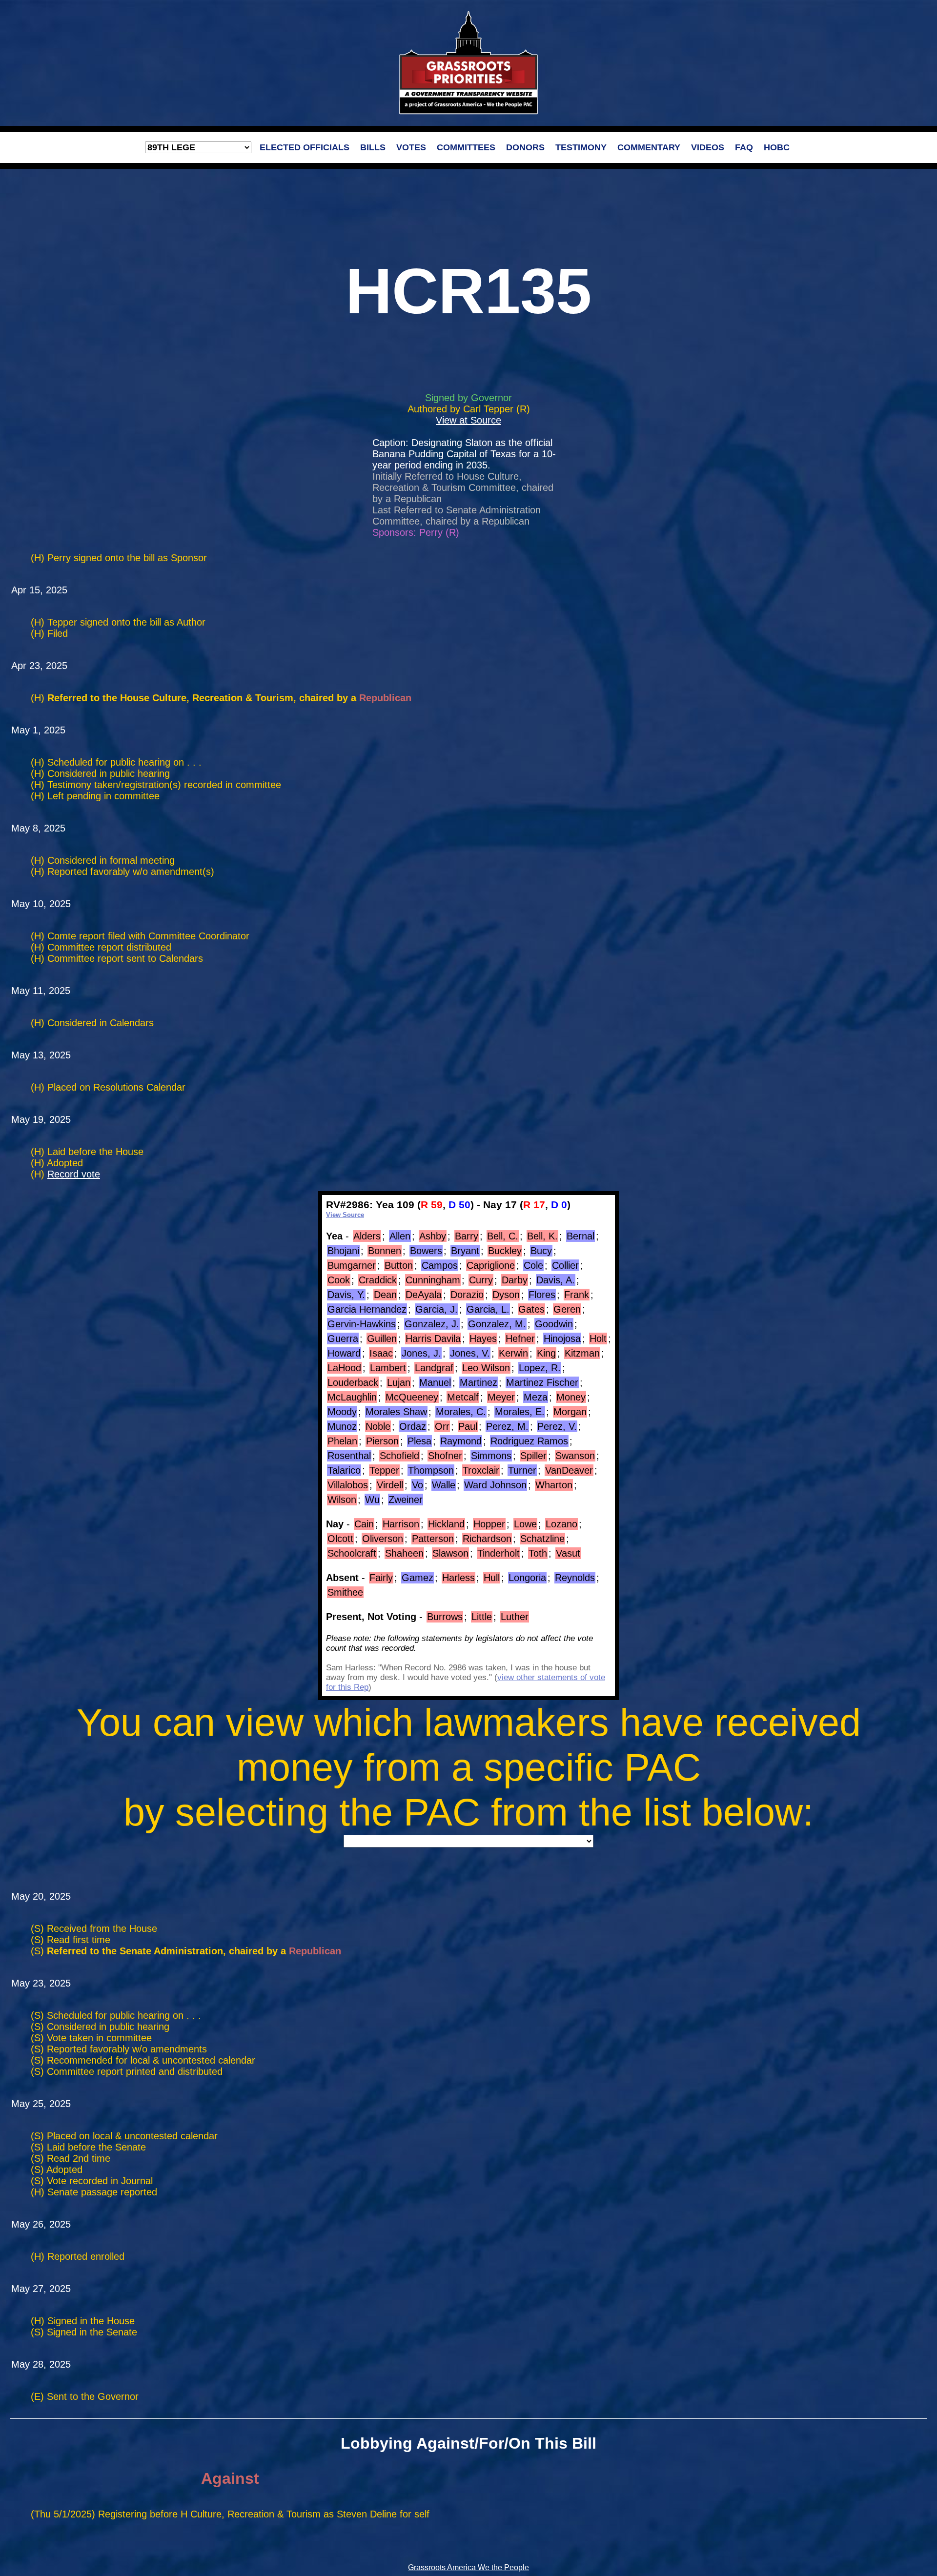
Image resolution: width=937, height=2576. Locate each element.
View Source (345, 1215)
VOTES (411, 147)
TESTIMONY (581, 147)
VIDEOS (708, 147)
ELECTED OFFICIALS (305, 147)
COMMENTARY (649, 147)
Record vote (74, 1174)
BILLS (373, 147)
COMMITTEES (466, 147)
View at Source (468, 420)
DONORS (525, 147)
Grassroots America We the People (468, 2567)
